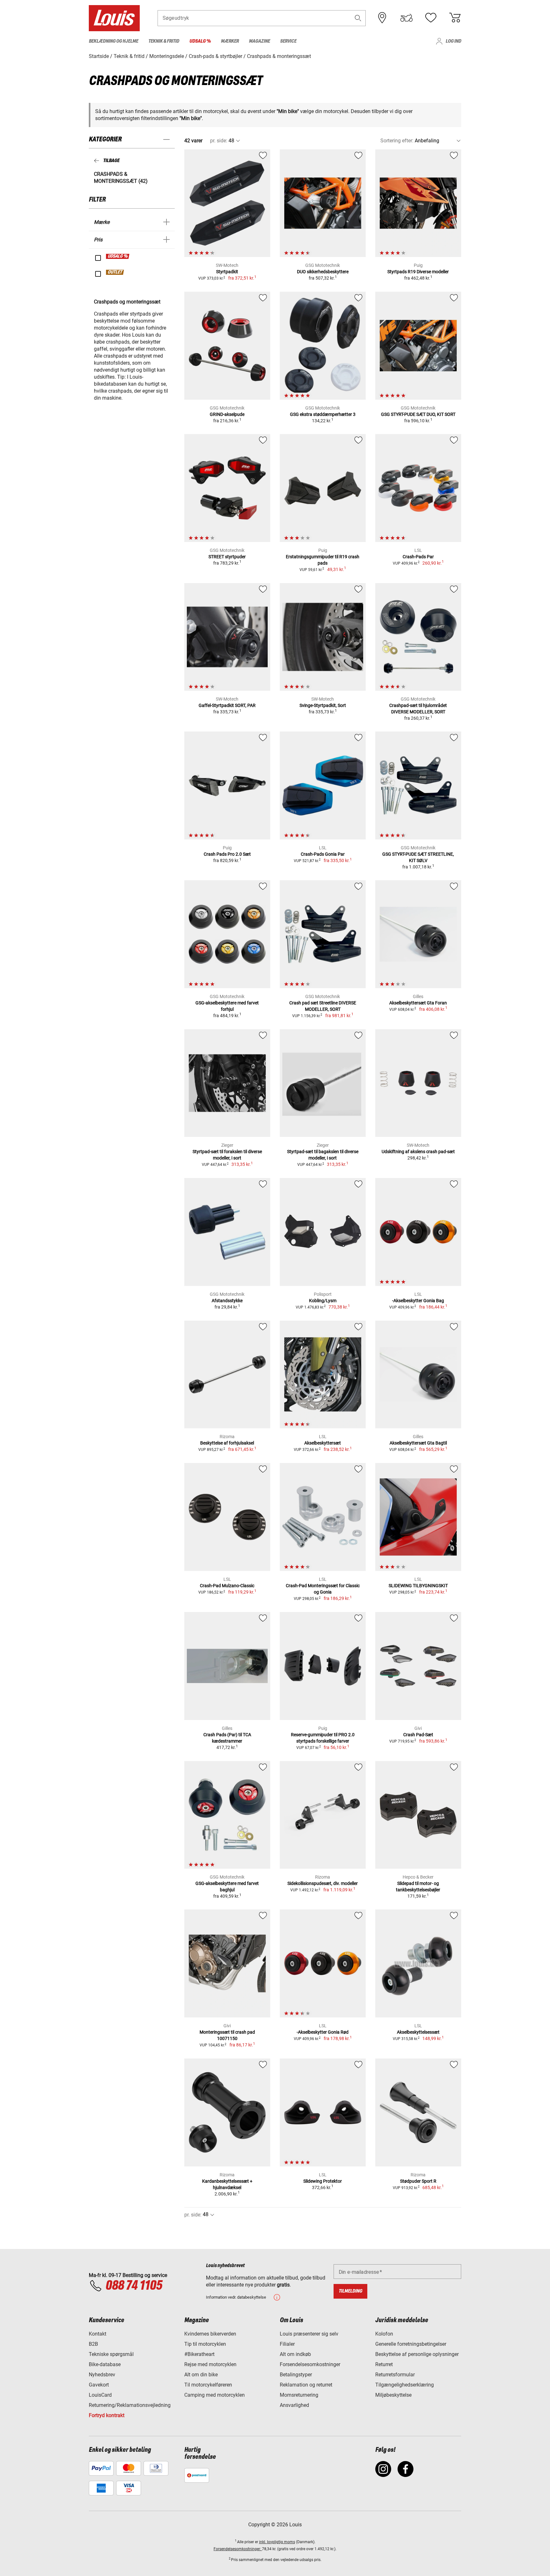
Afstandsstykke (227, 1301)
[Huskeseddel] (431, 18)
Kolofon (384, 2334)
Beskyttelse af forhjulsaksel (227, 1443)
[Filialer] (382, 18)
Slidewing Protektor (323, 2181)
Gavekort (99, 2385)
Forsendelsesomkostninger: (238, 2549)
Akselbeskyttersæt (323, 1443)
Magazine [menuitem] (259, 41)
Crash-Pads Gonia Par (323, 854)
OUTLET (115, 272)
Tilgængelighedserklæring (405, 2385)
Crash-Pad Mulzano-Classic (227, 1586)
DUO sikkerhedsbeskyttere (323, 272)
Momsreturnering (299, 2395)
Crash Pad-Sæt (418, 1735)
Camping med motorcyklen (215, 2395)
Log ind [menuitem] (453, 41)
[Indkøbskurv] (455, 18)
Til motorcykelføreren (208, 2385)
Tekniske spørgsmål (111, 2354)
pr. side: (219, 141)
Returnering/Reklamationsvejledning (130, 2405)
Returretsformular (395, 2375)
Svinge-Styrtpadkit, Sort (323, 705)
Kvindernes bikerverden (210, 2334)
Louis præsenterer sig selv (309, 2334)
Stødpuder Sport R (418, 2181)
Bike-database (105, 2364)
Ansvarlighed (294, 2405)
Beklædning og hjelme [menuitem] (113, 41)
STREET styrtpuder (227, 557)
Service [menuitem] (288, 41)
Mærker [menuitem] (230, 41)
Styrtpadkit (227, 272)
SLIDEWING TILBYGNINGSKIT (418, 1586)
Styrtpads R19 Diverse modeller (418, 272)
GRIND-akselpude (227, 414)
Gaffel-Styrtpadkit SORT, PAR (227, 705)
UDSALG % (118, 256)
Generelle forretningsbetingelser (411, 2344)
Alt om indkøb (295, 2354)
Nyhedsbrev (102, 2375)
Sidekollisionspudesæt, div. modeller (323, 1883)
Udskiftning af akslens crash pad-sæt (418, 1152)
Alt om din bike (201, 2375)
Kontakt (98, 2334)
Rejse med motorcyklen (210, 2364)
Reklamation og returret (306, 2385)
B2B (93, 2344)
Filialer (287, 2344)
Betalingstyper (296, 2375)
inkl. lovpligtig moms (277, 2542)
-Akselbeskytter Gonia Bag (418, 1301)
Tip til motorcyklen (205, 2344)
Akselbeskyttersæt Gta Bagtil (418, 1443)
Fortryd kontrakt (107, 2415)
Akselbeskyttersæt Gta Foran (418, 1003)
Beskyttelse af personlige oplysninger (417, 2354)
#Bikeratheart (199, 2354)
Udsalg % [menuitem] (200, 41)
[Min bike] (406, 18)
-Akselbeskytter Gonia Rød (323, 2032)
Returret (384, 2364)
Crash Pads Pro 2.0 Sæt (227, 854)
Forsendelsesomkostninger (310, 2364)
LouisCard (100, 2395)
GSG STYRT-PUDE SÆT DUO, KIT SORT (418, 414)
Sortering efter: (397, 141)
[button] (358, 18)
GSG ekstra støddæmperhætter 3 (323, 414)
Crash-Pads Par (418, 557)
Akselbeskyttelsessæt (418, 2032)
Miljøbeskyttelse (393, 2395)
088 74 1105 (134, 2286)
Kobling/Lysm (323, 1301)
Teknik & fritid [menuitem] (164, 41)
